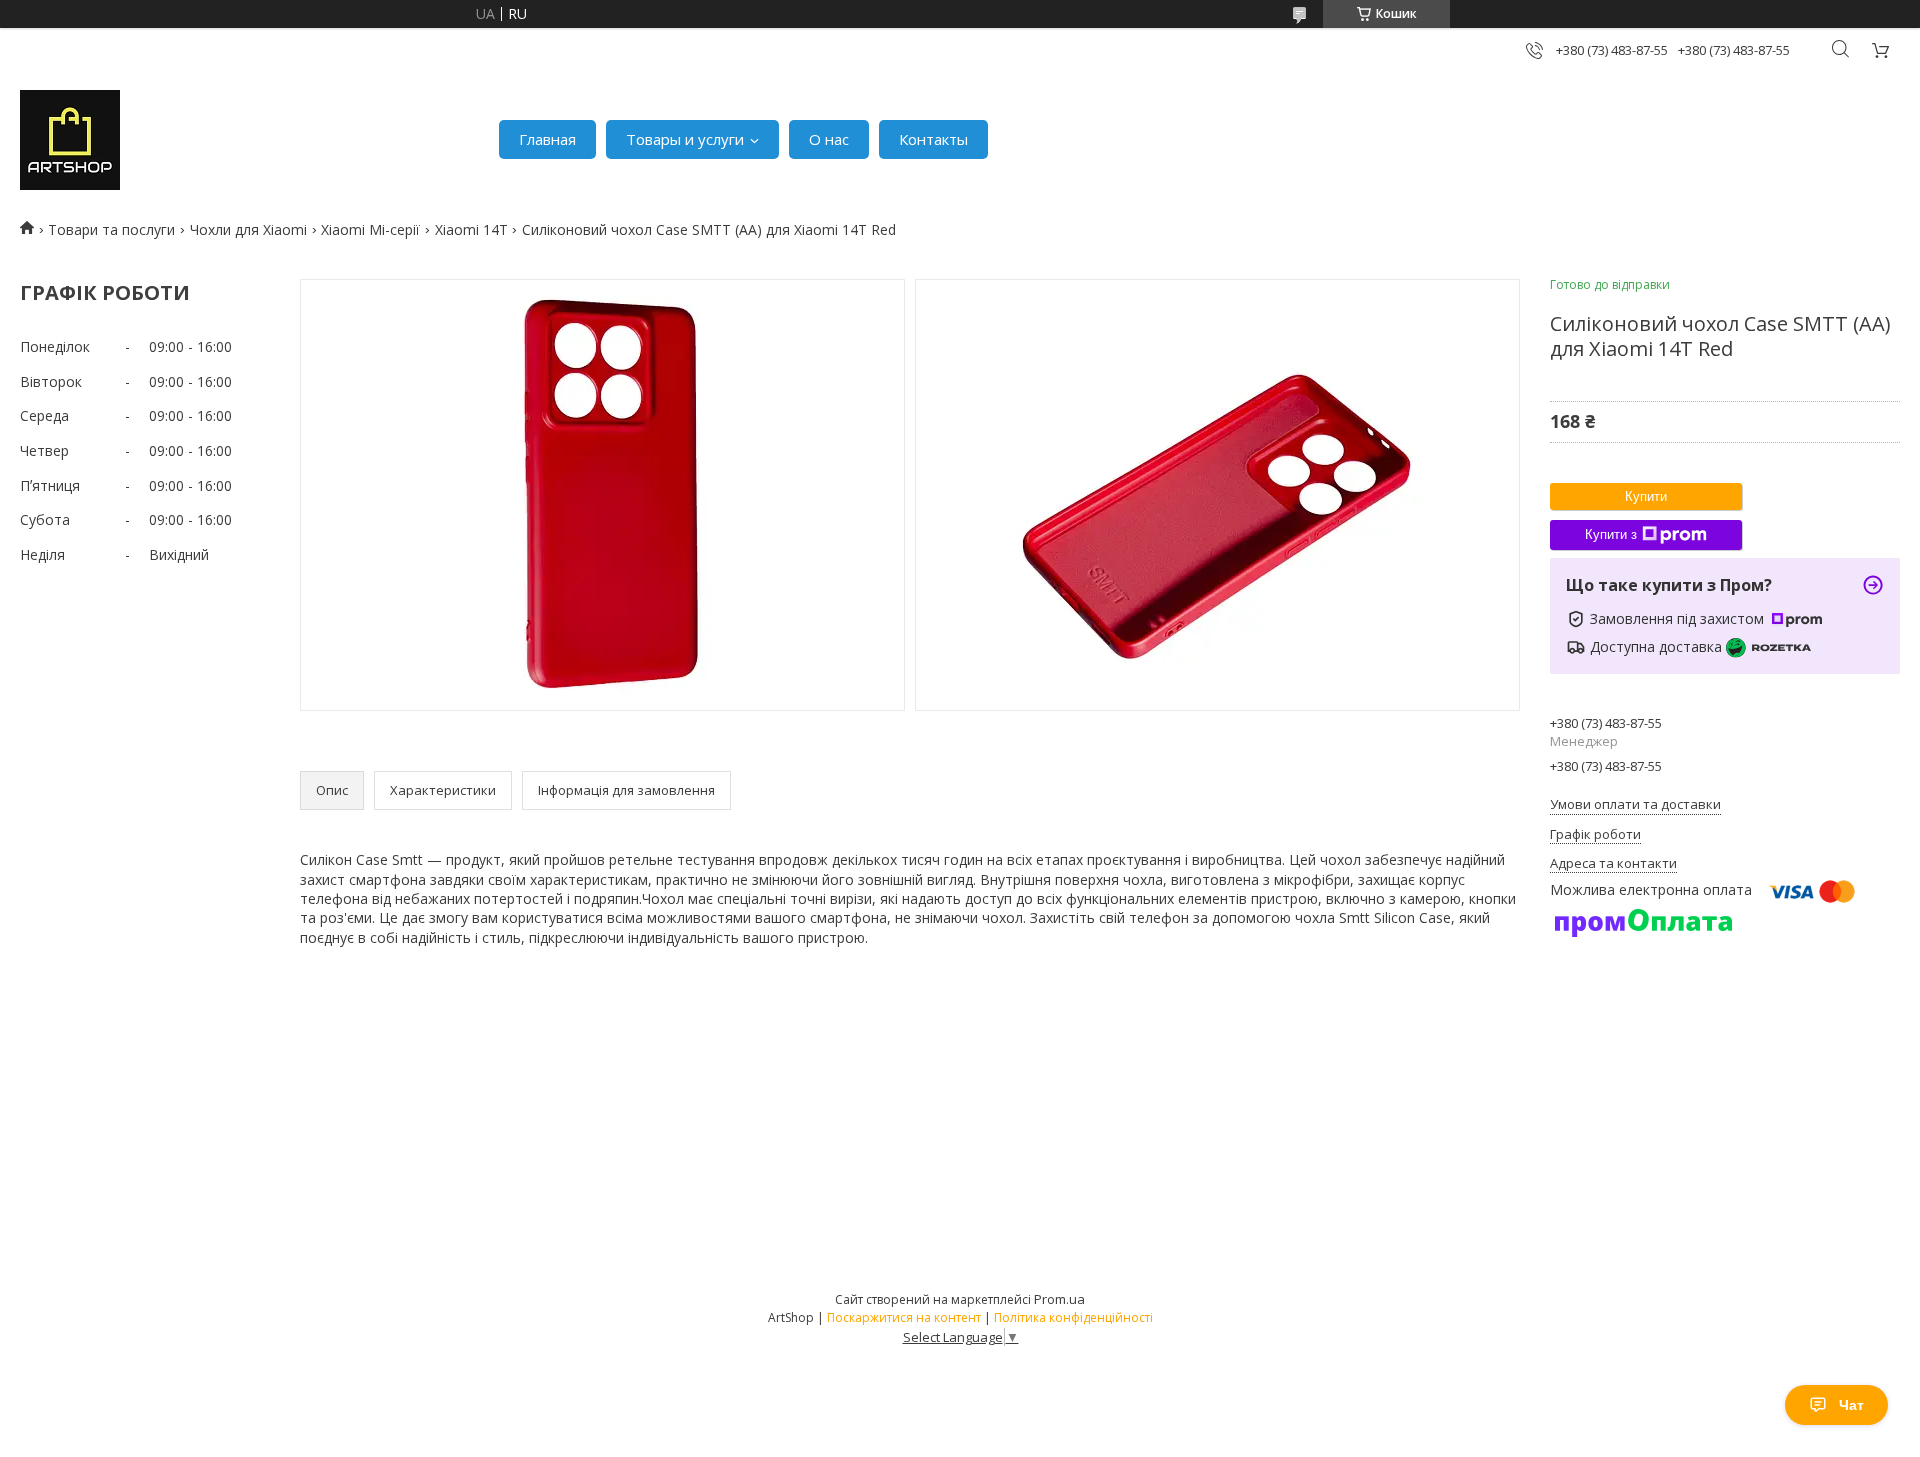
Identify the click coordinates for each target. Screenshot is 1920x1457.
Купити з (1611, 534)
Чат (1851, 1405)
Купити (1646, 496)
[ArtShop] (70, 140)
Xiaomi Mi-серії (370, 229)
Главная (547, 139)
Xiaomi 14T (471, 229)
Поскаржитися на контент (904, 1317)
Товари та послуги (111, 229)
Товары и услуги (685, 139)
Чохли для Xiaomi (248, 229)
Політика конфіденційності (1073, 1317)
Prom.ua (1059, 1299)
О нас (829, 139)
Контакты (933, 139)
